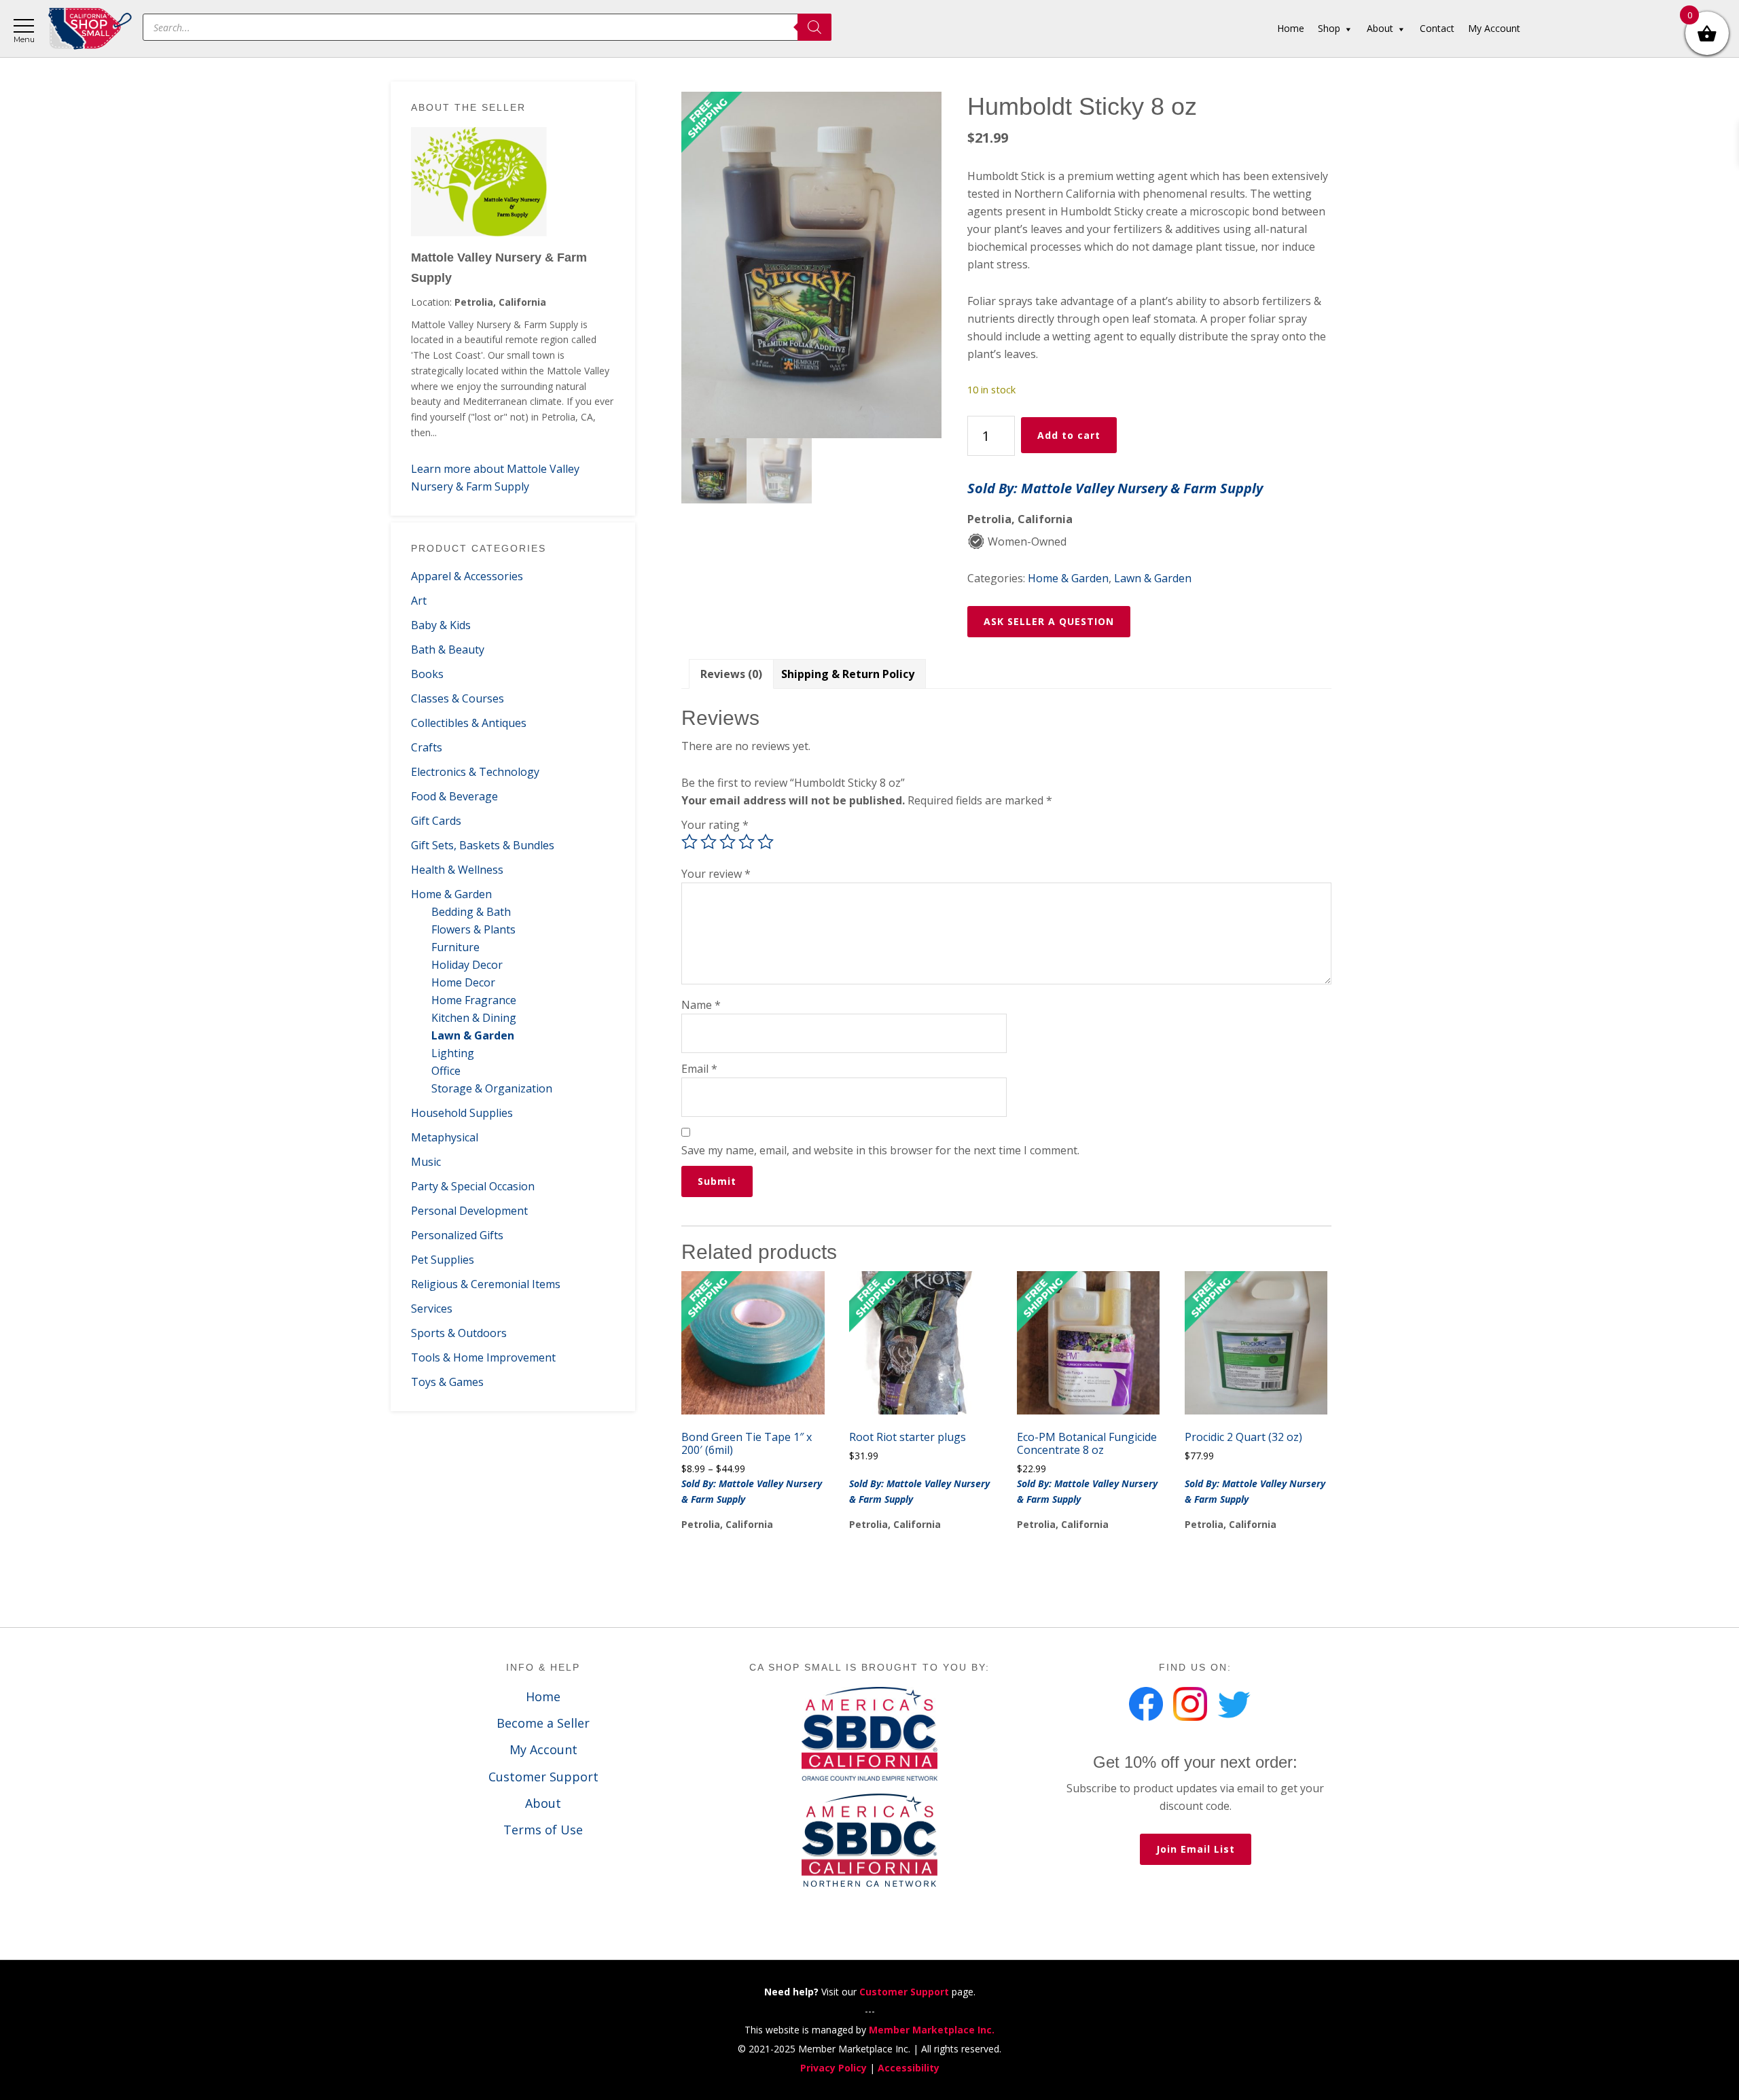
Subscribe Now (870, 1085)
